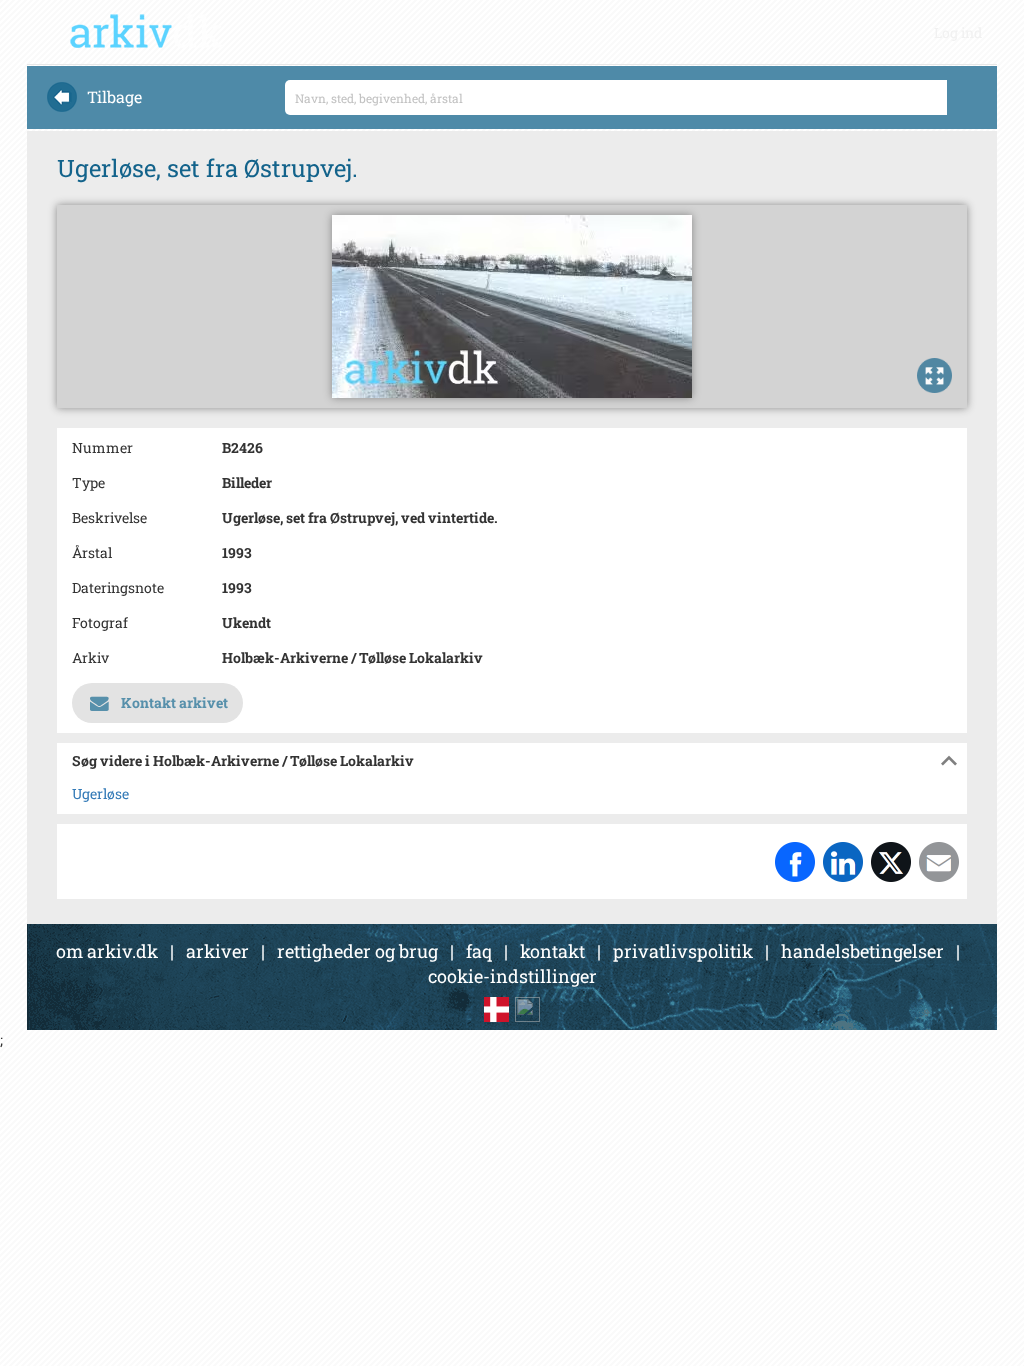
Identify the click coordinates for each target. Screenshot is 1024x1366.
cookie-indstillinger (512, 976)
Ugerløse (100, 793)
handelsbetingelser (862, 951)
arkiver (217, 951)
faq (479, 951)
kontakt (552, 951)
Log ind (958, 32)
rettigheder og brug (357, 951)
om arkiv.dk (107, 951)
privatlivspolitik (683, 951)
